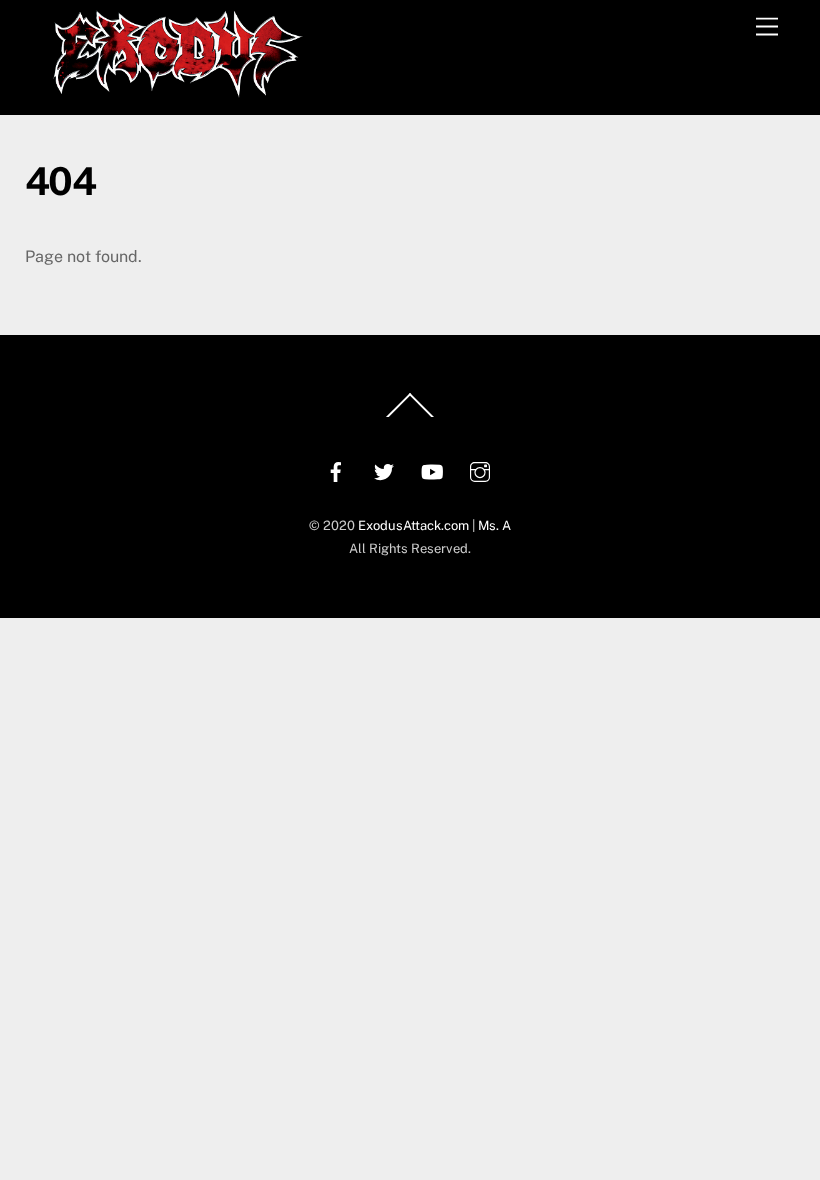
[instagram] (480, 469)
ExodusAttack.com (413, 525)
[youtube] (432, 469)
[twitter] (384, 469)
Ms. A (494, 525)
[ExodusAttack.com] (178, 89)
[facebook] (336, 469)
